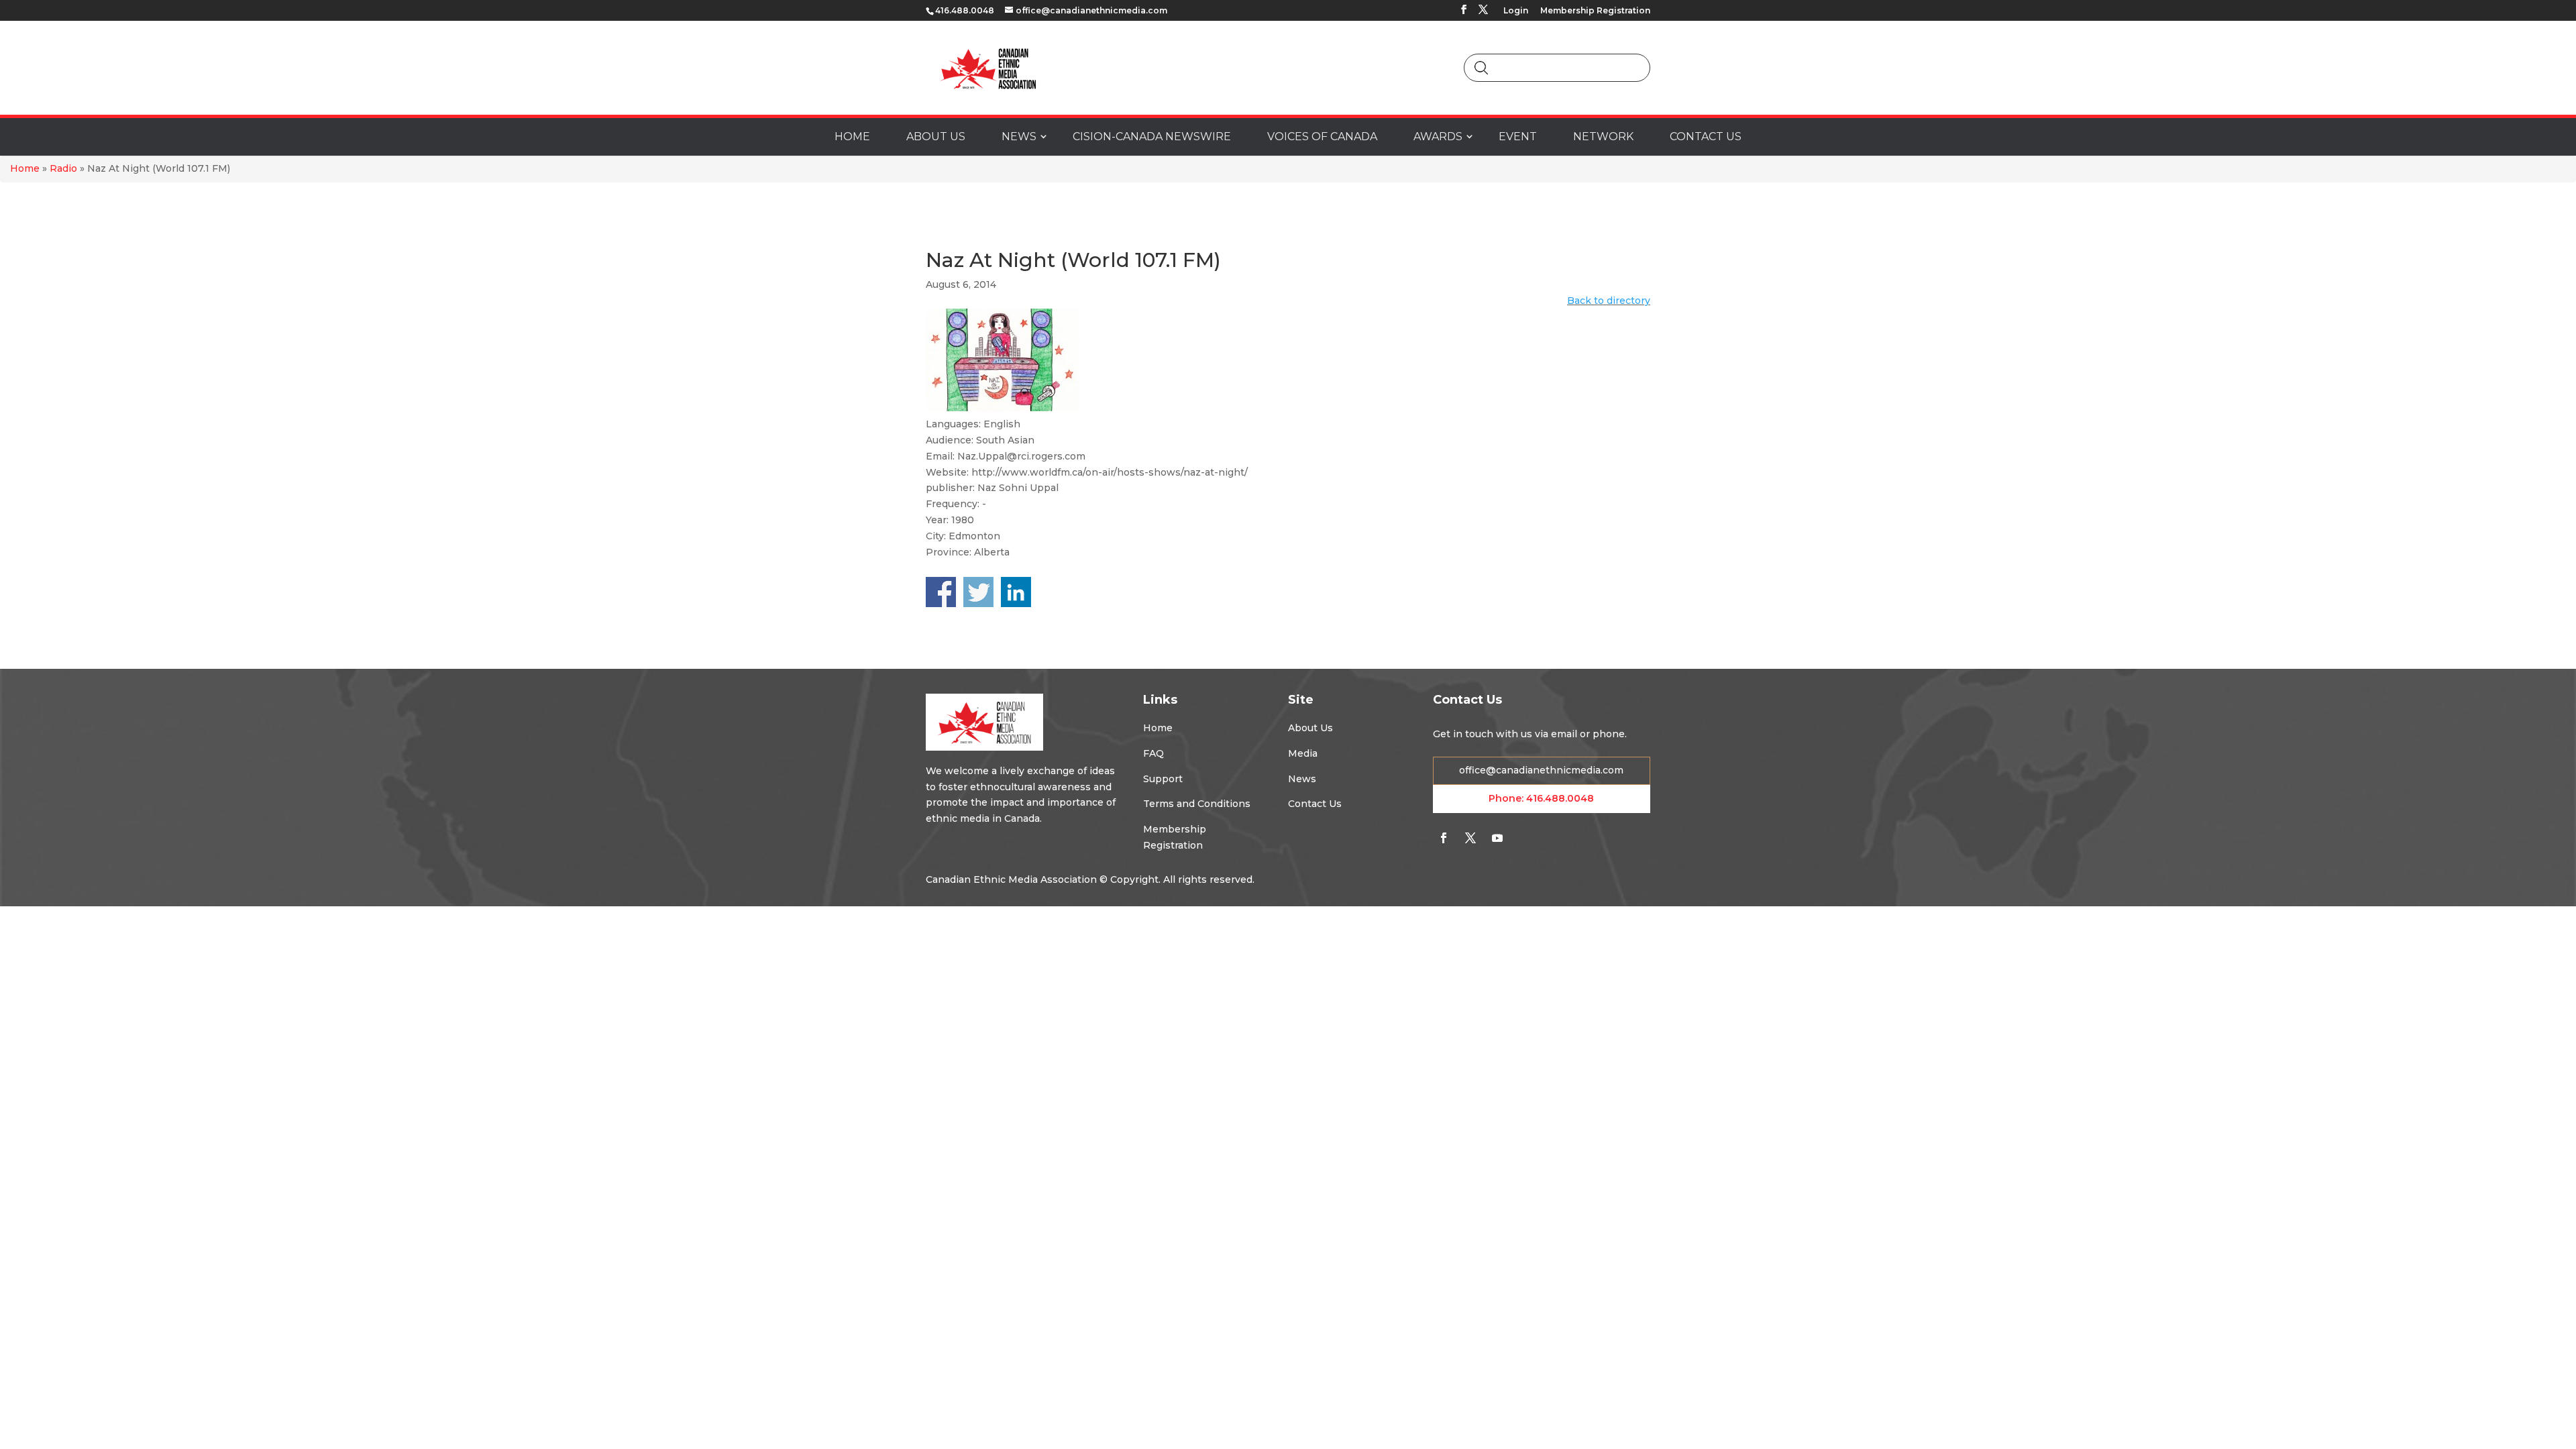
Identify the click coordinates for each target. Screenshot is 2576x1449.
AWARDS (1438, 137)
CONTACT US (1706, 137)
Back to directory (1609, 301)
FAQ (1153, 753)
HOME (852, 137)
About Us (1310, 728)
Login (1516, 11)
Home (25, 168)
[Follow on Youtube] (1497, 838)
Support (1163, 779)
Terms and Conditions (1197, 804)
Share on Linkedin (1016, 592)
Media (1303, 753)
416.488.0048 (1560, 798)
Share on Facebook (941, 592)
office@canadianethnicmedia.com (1541, 770)
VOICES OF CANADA (1322, 137)
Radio (63, 168)
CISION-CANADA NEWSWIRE (1152, 137)
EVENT (1518, 137)
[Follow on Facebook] (1444, 838)
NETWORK (1603, 137)
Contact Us (1315, 804)
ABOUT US (936, 137)
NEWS (1019, 137)
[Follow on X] (1470, 838)
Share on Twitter (978, 592)
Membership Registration (1595, 11)
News (1302, 779)
